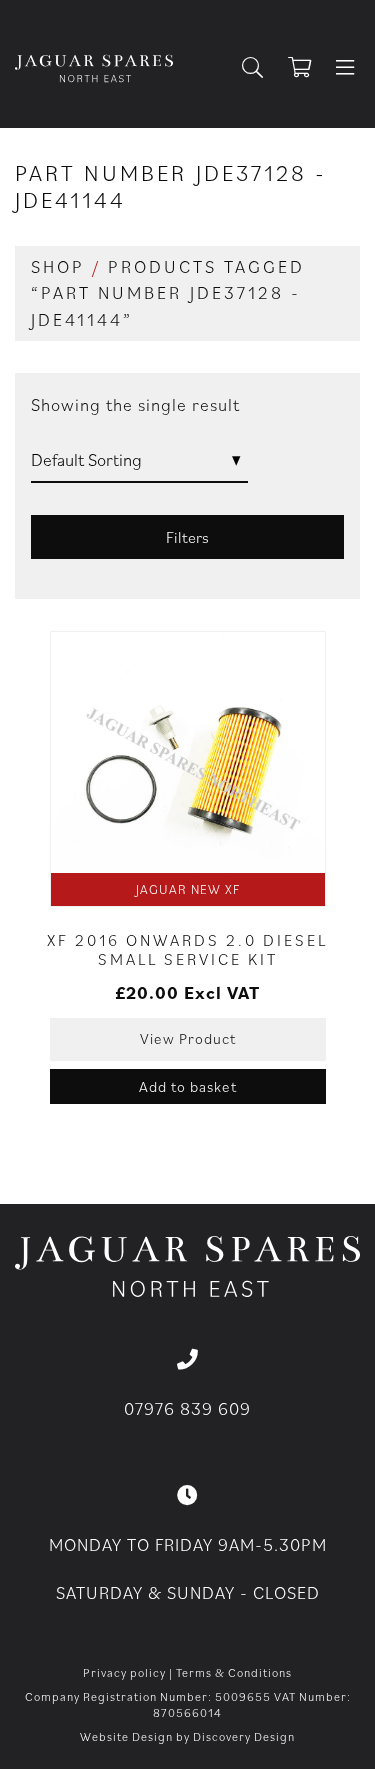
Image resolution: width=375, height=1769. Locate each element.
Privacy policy (124, 1672)
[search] (260, 69)
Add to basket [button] (188, 1086)
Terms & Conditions (234, 1672)
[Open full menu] (345, 69)
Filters (187, 537)
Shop (58, 266)
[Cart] (309, 69)
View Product (188, 1038)
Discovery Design (244, 1736)
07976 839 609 (187, 1408)
